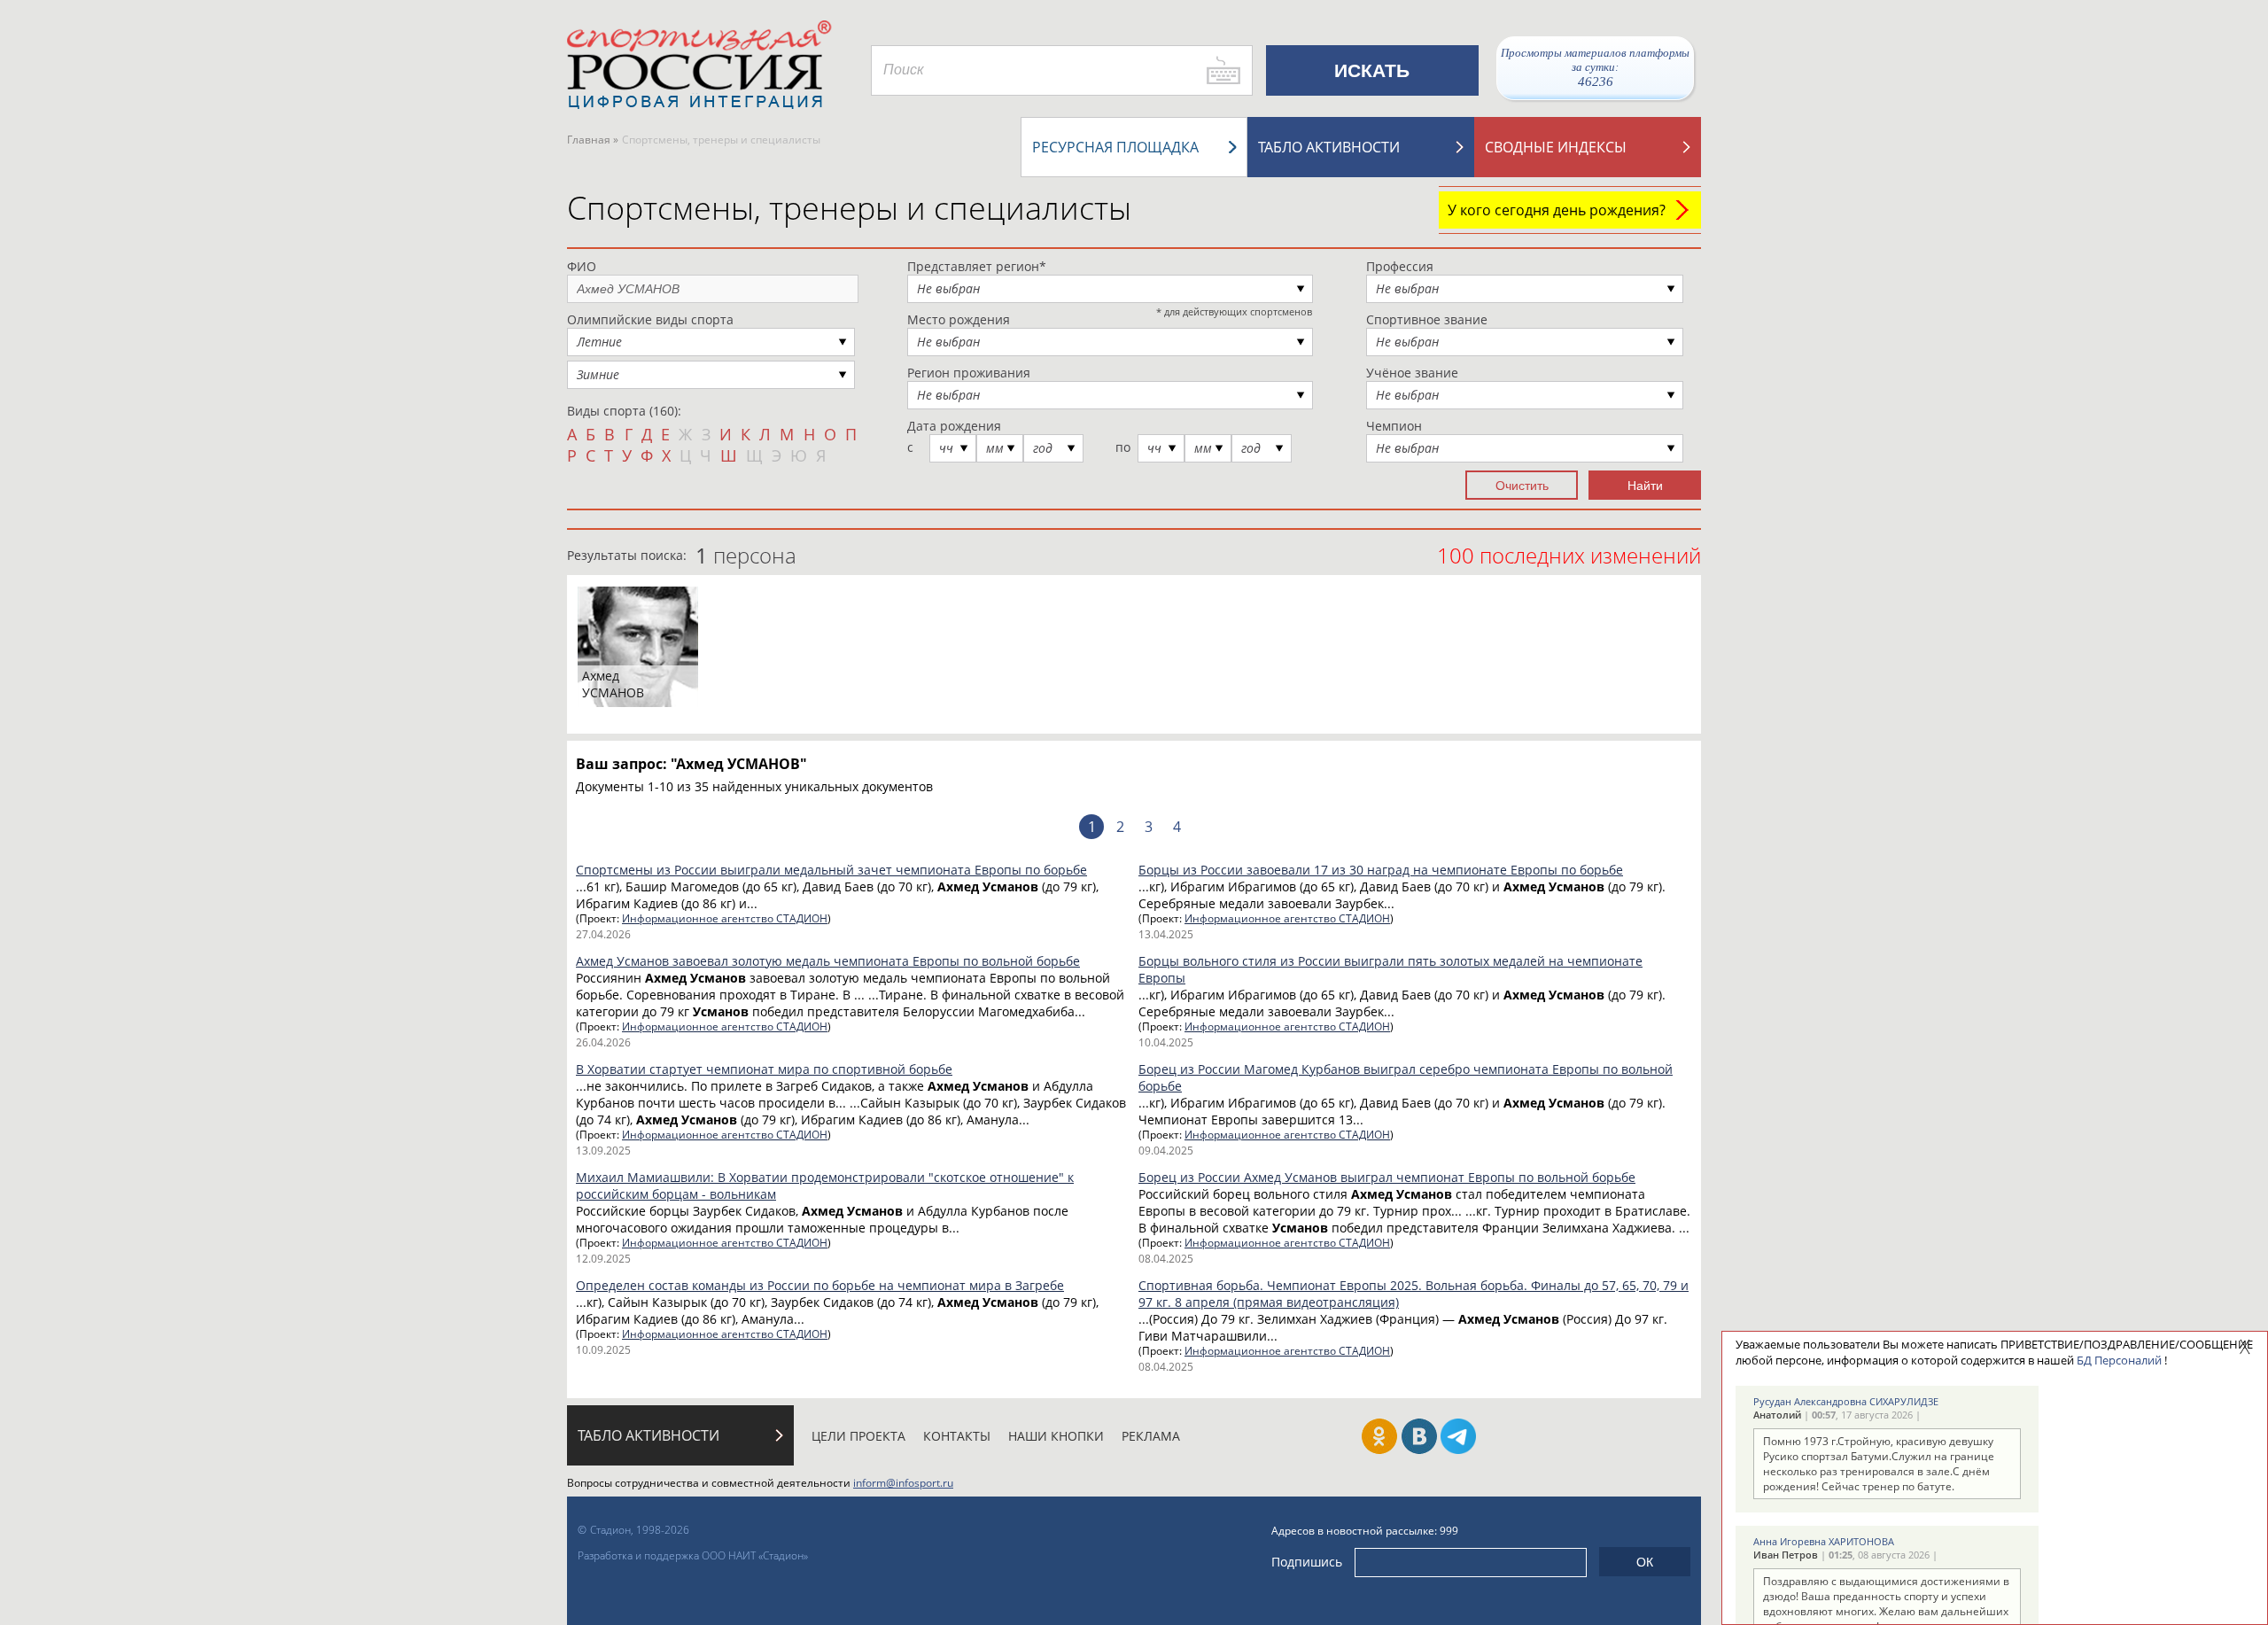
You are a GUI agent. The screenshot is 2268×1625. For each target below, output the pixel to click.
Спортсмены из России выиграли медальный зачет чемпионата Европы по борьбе (831, 870)
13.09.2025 (603, 1151)
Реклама (1151, 1436)
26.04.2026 (603, 1042)
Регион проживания (969, 373)
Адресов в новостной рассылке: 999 (1365, 1531)
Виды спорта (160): (624, 411)
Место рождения (959, 319)
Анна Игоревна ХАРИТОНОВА (1824, 1541)
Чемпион (1394, 426)
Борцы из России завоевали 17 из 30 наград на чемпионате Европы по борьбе (1381, 870)
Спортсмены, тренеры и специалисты (849, 208)
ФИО (582, 266)
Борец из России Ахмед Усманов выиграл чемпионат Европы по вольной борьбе (1387, 1177)
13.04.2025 (1166, 934)
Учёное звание (1412, 373)
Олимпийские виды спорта (650, 319)
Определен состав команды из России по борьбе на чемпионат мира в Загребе (820, 1285)
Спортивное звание (1427, 319)
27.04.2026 (603, 934)
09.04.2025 (1166, 1151)
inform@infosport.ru (903, 1483)
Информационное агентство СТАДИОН (725, 918)
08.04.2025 (1166, 1259)
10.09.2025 (603, 1350)
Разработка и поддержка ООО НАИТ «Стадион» (693, 1555)
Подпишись (1307, 1562)
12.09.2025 (603, 1259)
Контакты (957, 1436)
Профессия (1400, 266)
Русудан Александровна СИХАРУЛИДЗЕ (1846, 1401)
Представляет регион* (977, 266)
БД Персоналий (2119, 1360)
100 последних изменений (1569, 555)
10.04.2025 (1166, 1042)
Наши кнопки (1056, 1436)
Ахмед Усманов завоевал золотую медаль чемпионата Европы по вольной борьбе (828, 961)
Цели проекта (858, 1436)
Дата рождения (954, 426)
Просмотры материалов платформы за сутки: (1595, 67)
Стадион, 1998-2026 (640, 1530)
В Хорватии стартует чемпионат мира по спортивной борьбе (764, 1069)
